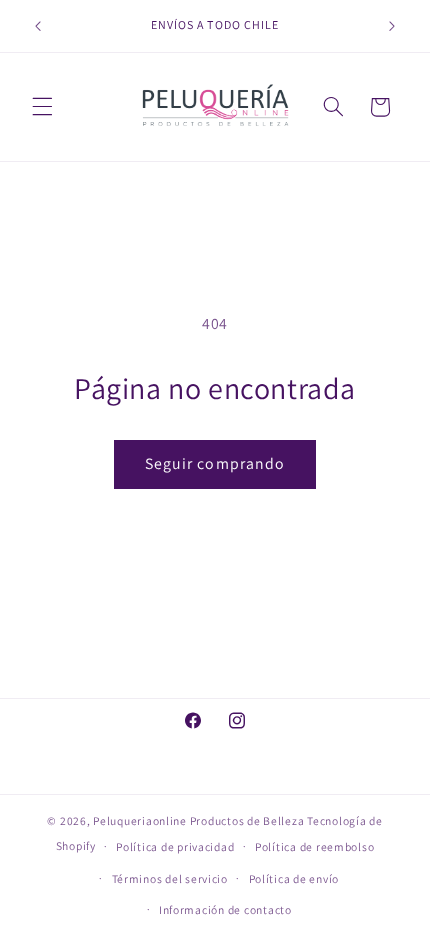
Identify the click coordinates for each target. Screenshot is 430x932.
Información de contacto (225, 909)
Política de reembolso (314, 846)
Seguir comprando (215, 463)
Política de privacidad (175, 846)
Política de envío (294, 878)
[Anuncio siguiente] (392, 26)
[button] (42, 107)
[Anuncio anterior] (38, 26)
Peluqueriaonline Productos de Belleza (198, 820)
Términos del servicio (170, 878)
